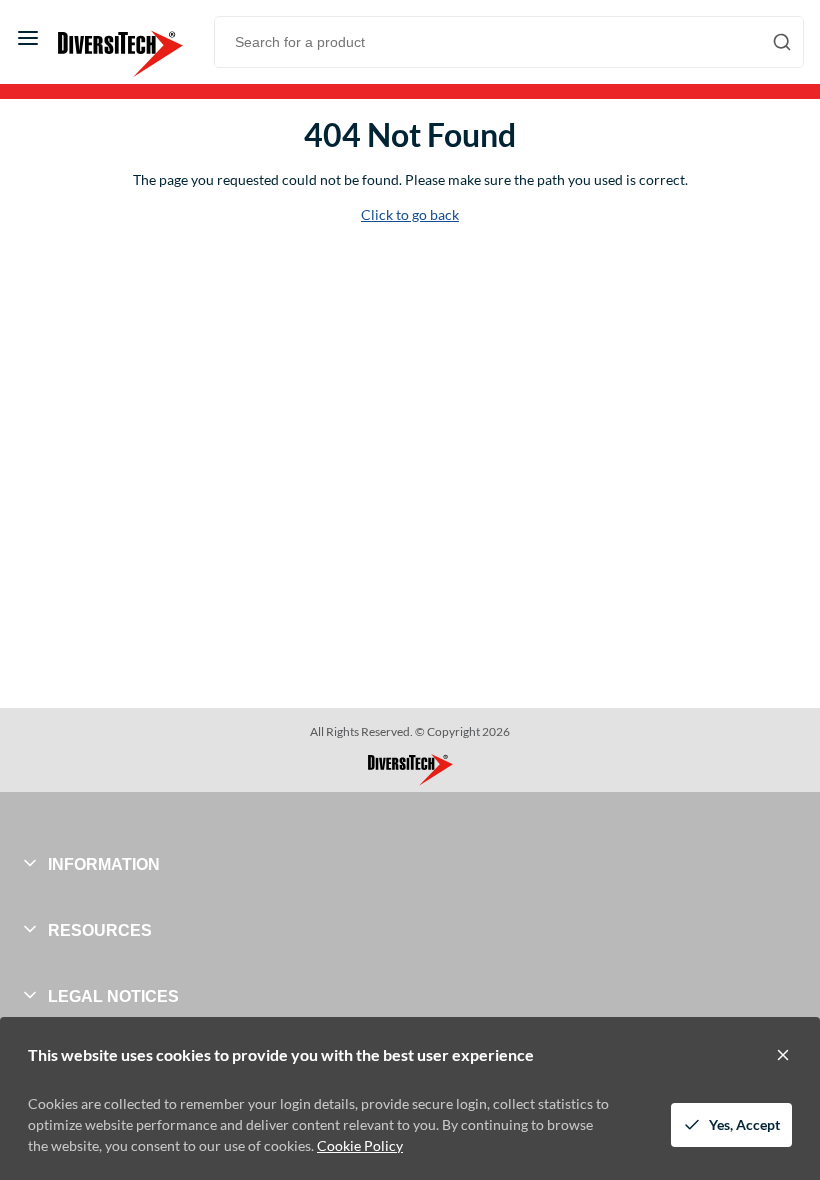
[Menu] (28, 38)
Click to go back (410, 214)
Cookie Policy (360, 1145)
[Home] (109, 38)
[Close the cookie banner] (783, 1055)
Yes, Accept (744, 1124)
